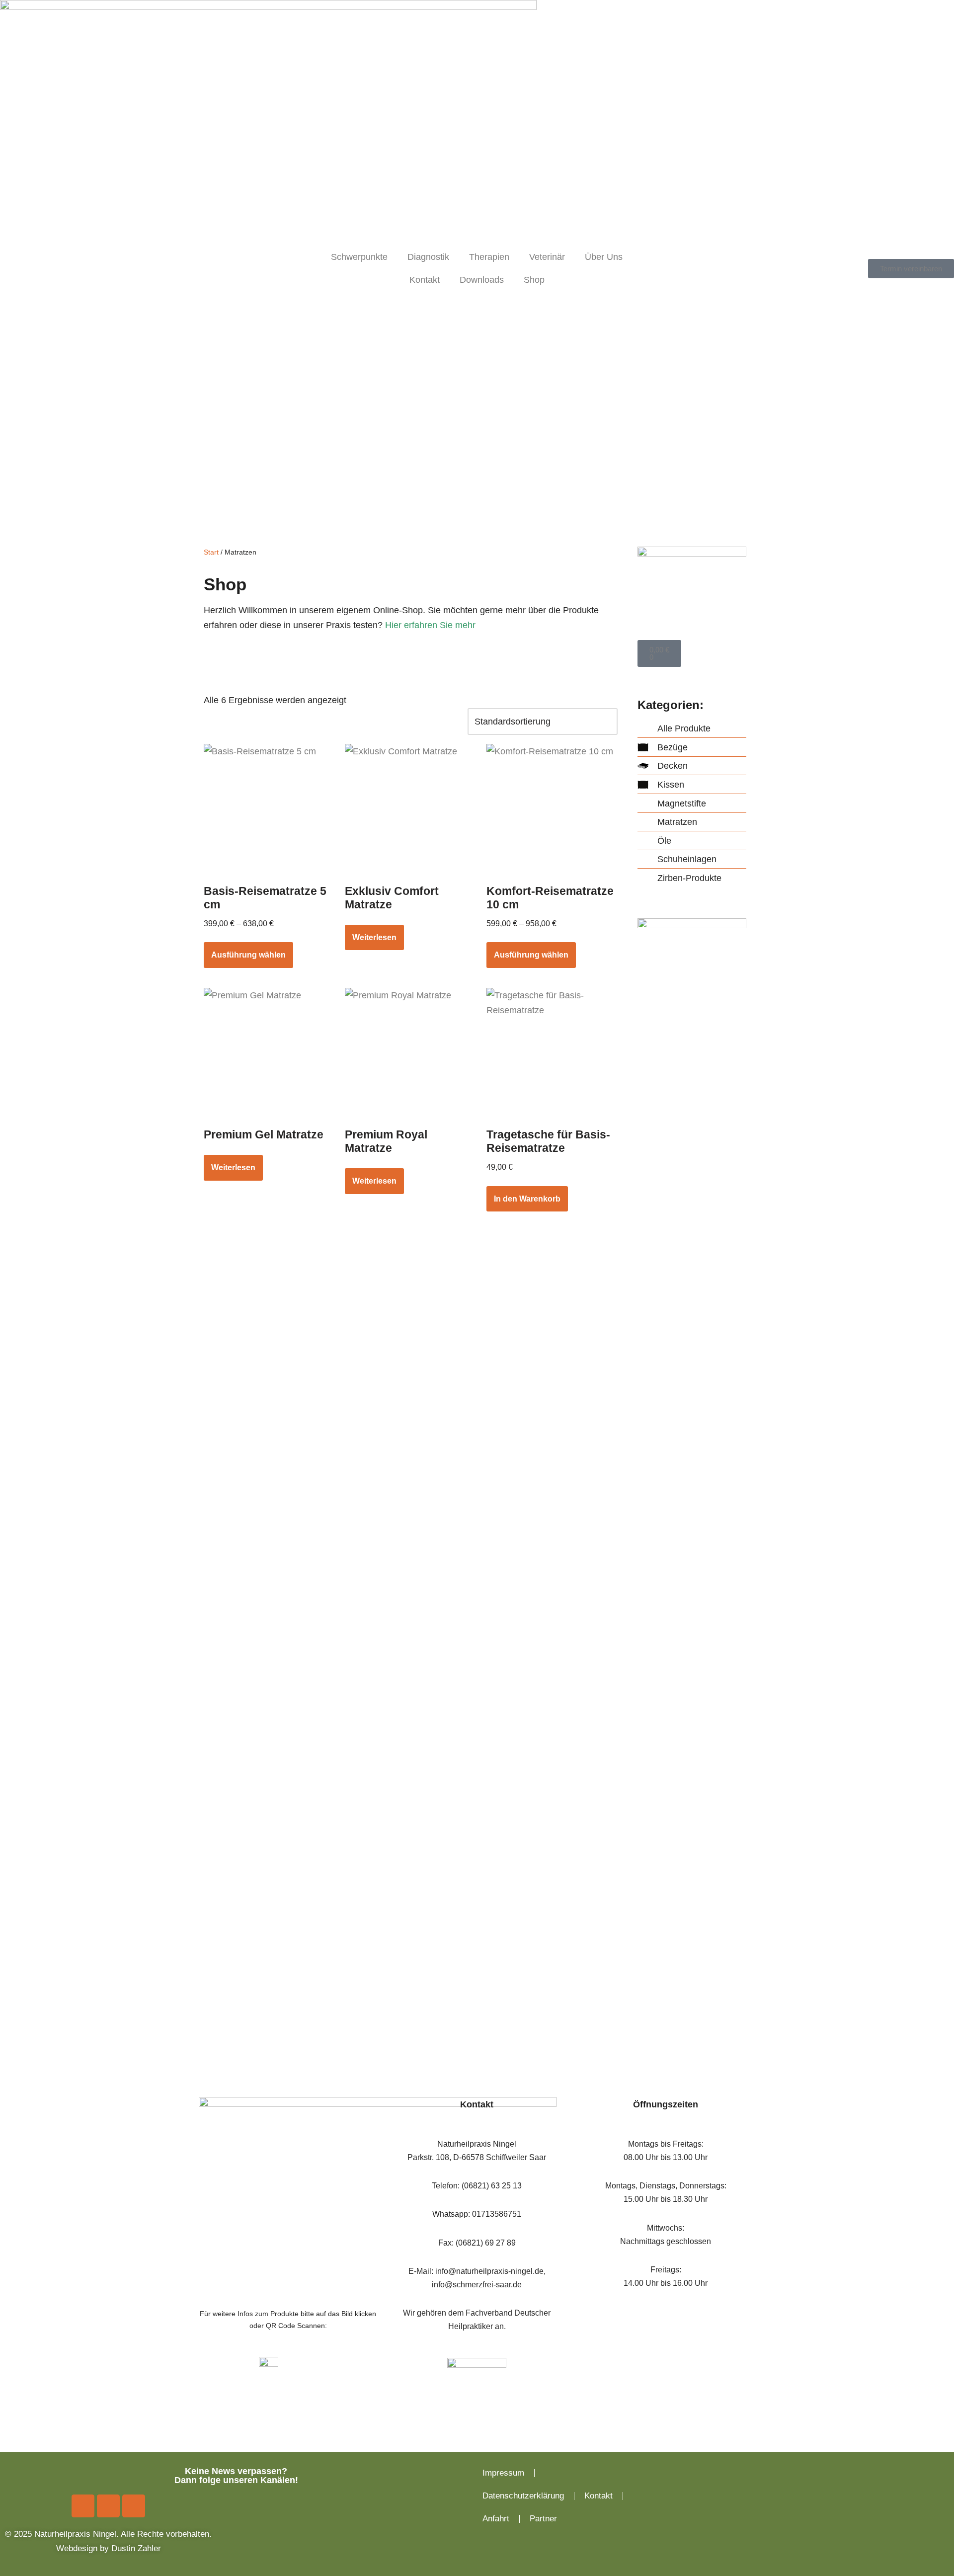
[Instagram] (108, 2506)
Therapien (489, 257)
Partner (543, 2519)
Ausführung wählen (248, 955)
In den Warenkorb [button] (527, 1199)
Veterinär (547, 257)
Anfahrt (496, 2519)
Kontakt (425, 280)
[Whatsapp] (134, 2506)
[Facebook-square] (83, 2506)
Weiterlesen (374, 937)
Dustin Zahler (136, 2548)
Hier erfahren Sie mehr (430, 625)
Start (211, 552)
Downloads (482, 280)
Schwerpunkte (359, 257)
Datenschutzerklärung (523, 2496)
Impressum (503, 2473)
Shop (534, 280)
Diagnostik (428, 257)
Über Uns (604, 257)
